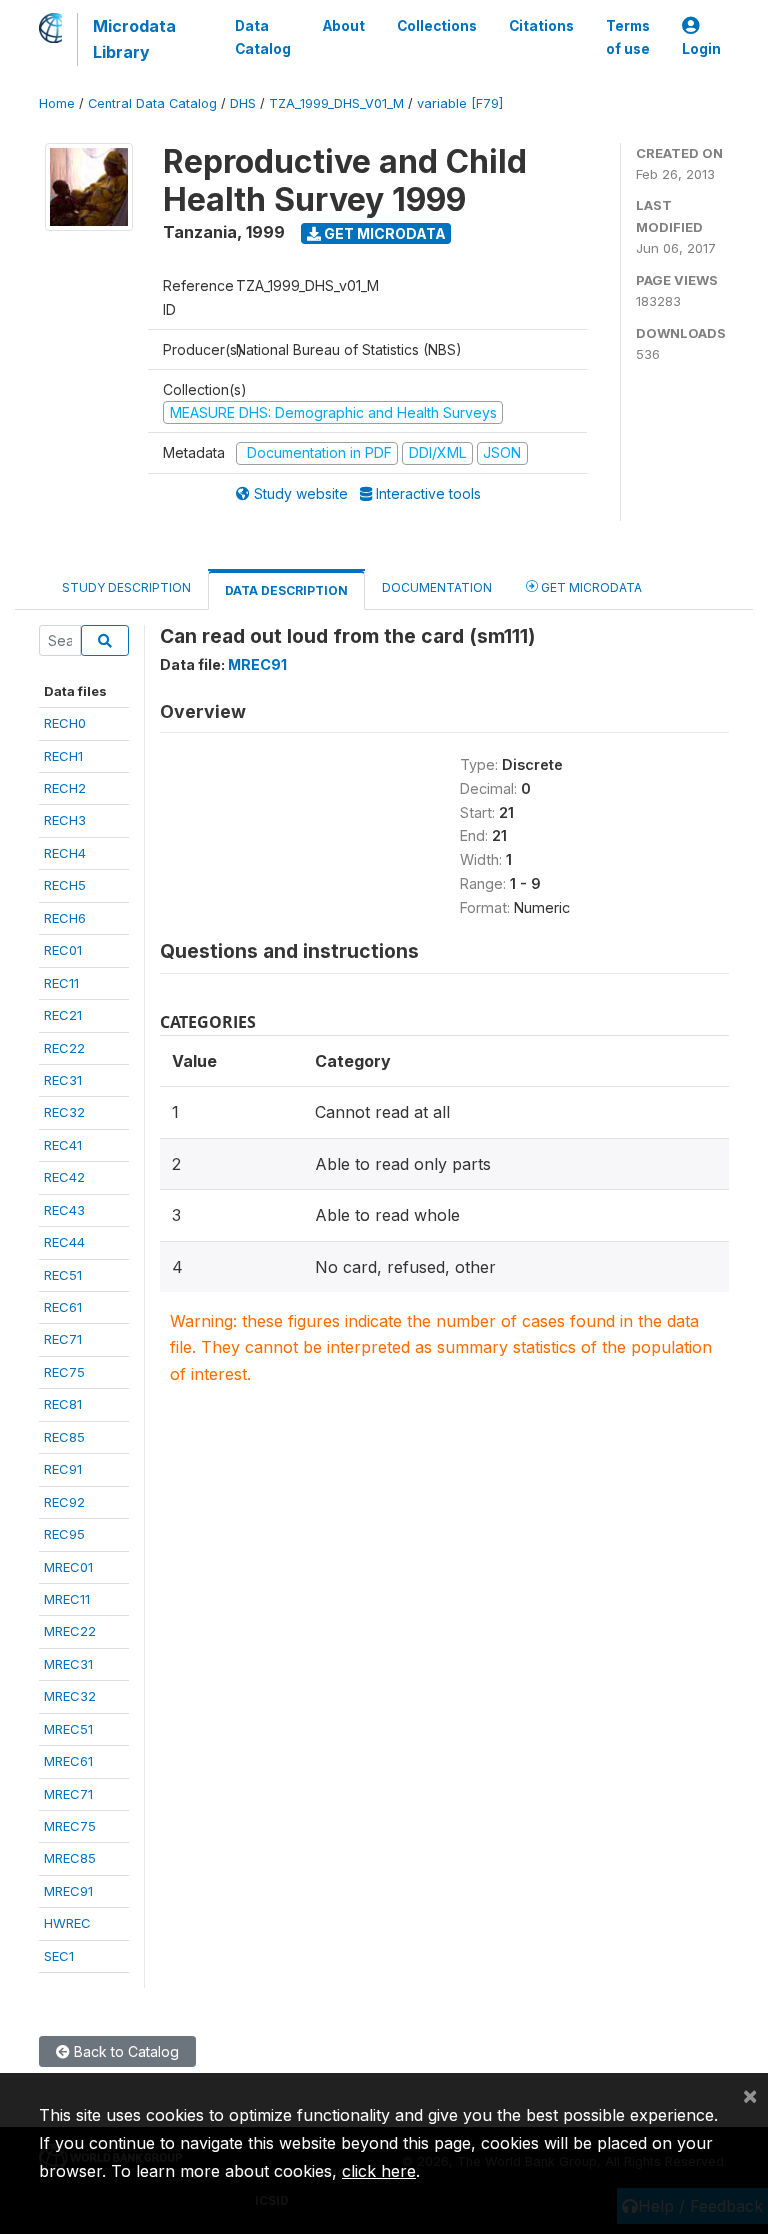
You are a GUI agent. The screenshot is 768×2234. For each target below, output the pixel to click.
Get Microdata (383, 233)
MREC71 (68, 1794)
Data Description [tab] (286, 590)
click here (379, 2171)
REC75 (64, 1372)
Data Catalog (263, 37)
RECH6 (65, 918)
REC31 (63, 1080)
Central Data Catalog (152, 103)
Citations (541, 26)
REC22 (64, 1048)
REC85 (64, 1437)
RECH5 (65, 885)
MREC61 (68, 1761)
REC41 (63, 1145)
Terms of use (628, 37)
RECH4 (65, 853)
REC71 (63, 1339)
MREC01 (68, 1567)
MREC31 (68, 1664)
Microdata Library (134, 39)
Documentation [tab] (437, 587)
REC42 (64, 1177)
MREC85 (70, 1858)
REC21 (63, 1015)
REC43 (64, 1210)
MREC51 (68, 1729)
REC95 (64, 1534)
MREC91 (68, 1891)
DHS (243, 103)
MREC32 (70, 1696)
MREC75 (70, 1826)
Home (57, 103)
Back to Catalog (124, 2051)
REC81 (63, 1404)
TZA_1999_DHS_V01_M (336, 103)
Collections (437, 26)
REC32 (64, 1112)
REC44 (64, 1242)
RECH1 (63, 756)
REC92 (64, 1502)
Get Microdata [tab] (590, 587)
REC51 (63, 1275)
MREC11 (67, 1599)
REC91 (63, 1469)
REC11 (61, 983)
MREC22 (70, 1631)
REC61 (63, 1307)
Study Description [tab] (126, 587)
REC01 (63, 950)
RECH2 (65, 788)
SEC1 (59, 1956)
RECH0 (65, 723)
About (344, 26)
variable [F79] (460, 103)
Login (701, 49)
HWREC (67, 1923)
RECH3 (65, 820)
